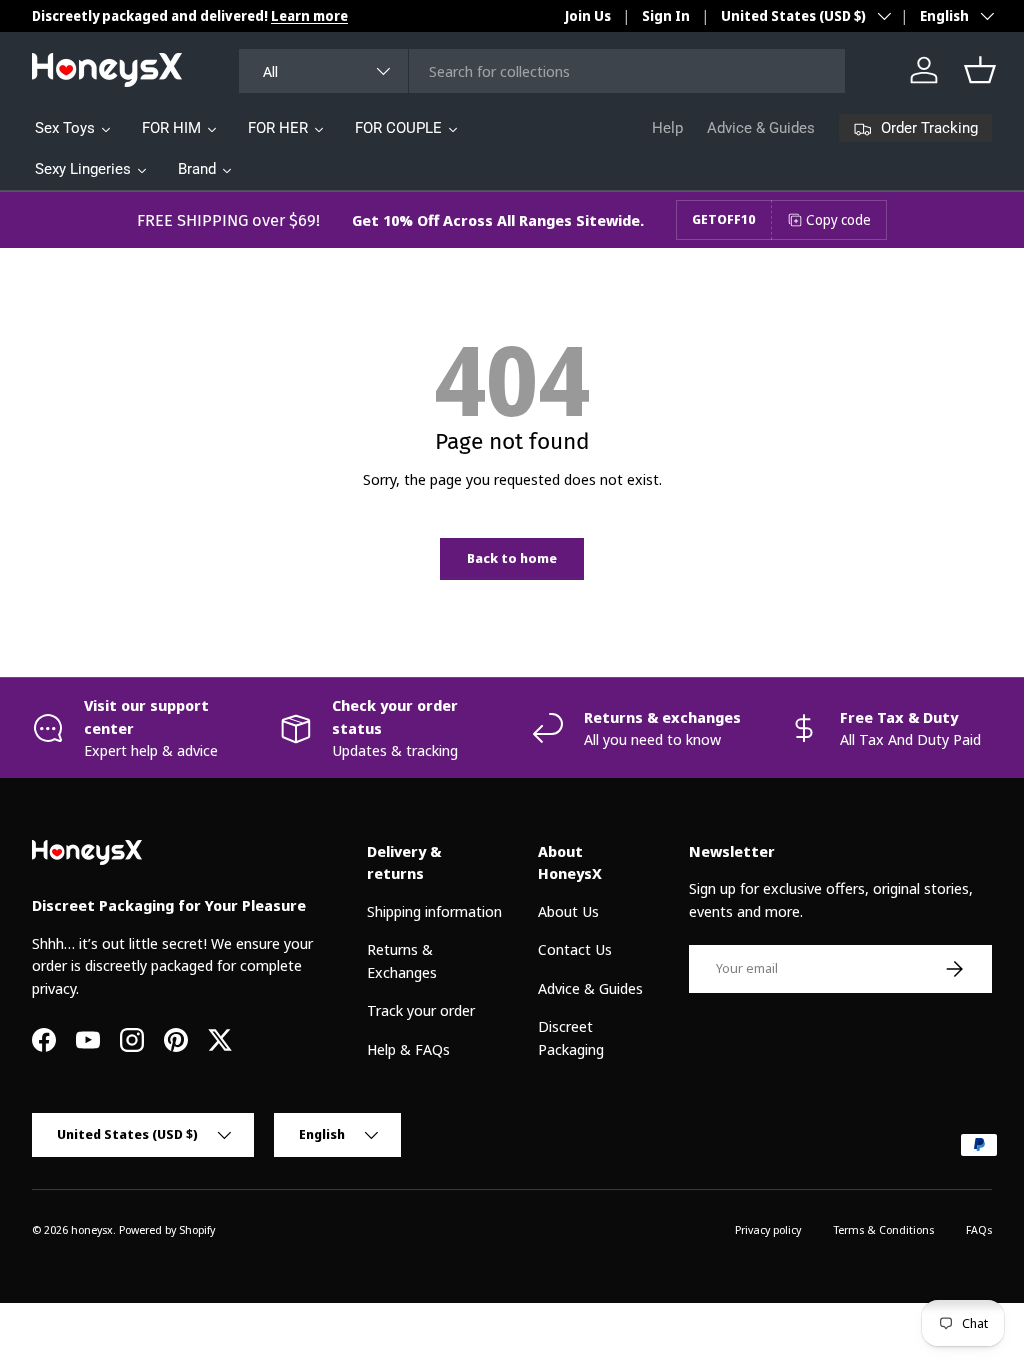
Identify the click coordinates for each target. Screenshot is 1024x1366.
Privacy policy (768, 1229)
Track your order (421, 1010)
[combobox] (542, 71)
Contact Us (575, 949)
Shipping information (434, 911)
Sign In (666, 16)
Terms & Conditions (883, 1229)
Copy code (838, 219)
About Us (568, 911)
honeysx (92, 1229)
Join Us (588, 16)
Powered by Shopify (167, 1229)
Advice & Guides (761, 128)
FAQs (979, 1229)
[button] (980, 70)
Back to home (512, 558)
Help (667, 128)
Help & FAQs (408, 1049)
